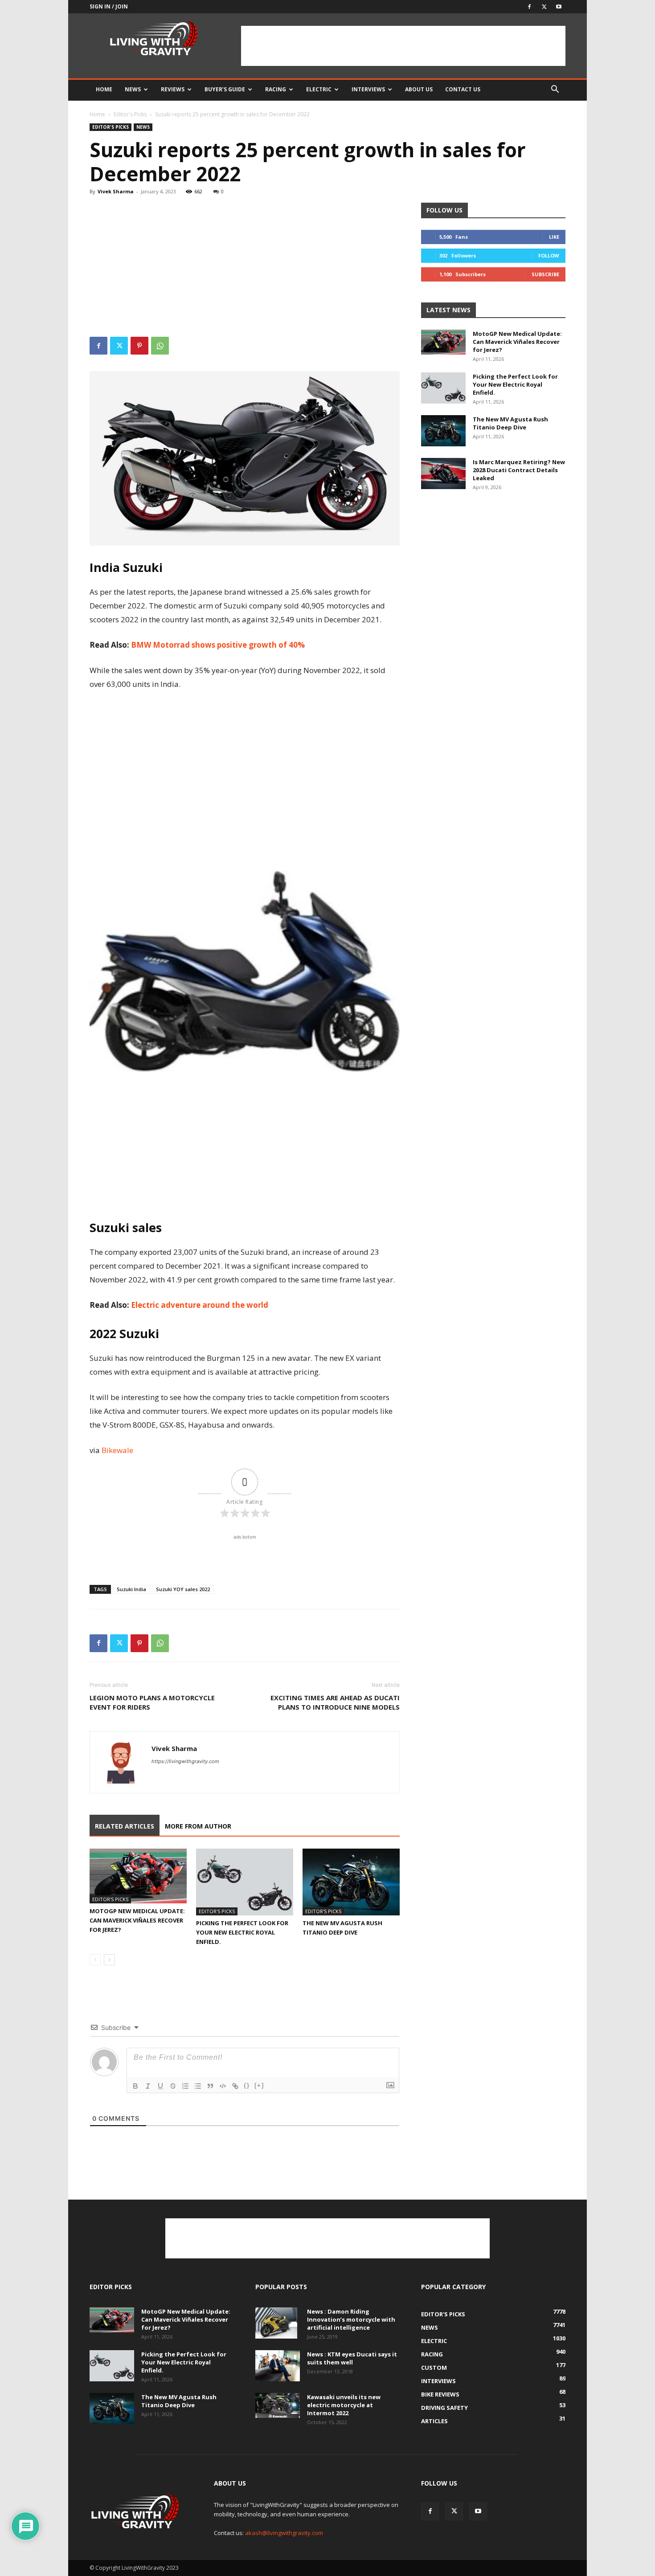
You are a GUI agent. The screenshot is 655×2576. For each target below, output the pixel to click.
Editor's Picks (130, 114)
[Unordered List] (198, 2086)
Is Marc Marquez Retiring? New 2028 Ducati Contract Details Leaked (519, 470)
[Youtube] (559, 7)
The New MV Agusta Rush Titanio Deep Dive (510, 423)
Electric (319, 89)
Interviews (368, 89)
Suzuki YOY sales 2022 (183, 1589)
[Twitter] (544, 7)
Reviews (173, 89)
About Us (419, 89)
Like (554, 237)
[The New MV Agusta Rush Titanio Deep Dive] (351, 1882)
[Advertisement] (403, 46)
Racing (276, 89)
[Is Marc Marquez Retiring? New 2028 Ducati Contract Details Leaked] (443, 474)
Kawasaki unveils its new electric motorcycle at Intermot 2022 (344, 2405)
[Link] (235, 2086)
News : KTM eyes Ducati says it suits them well (352, 2358)
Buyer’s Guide (225, 89)
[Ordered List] (185, 2086)
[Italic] (148, 2086)
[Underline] (160, 2086)
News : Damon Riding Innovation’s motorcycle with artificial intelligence (351, 2319)
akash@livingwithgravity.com (284, 2533)
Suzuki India (131, 1589)
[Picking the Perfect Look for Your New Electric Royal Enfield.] (245, 1882)
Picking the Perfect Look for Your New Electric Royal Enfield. (242, 1932)
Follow (549, 255)
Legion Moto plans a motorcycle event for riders (152, 1702)
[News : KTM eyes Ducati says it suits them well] (278, 2366)
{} (247, 2085)
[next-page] (109, 1960)
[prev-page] (95, 1960)
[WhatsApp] (160, 346)
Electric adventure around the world (200, 1305)
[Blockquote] (210, 2086)
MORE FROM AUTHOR (198, 1826)
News (133, 89)
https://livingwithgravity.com (185, 1761)
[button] (555, 90)
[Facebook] (529, 7)
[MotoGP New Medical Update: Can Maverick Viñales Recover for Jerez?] (138, 1876)
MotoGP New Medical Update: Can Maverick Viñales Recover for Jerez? (137, 1920)
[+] (259, 2085)
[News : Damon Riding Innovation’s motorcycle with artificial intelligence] (276, 2323)
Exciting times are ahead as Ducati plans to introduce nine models (335, 1702)
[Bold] (135, 2086)
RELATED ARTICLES (125, 1826)
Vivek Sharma (116, 191)
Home (104, 89)
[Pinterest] (139, 346)
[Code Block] (223, 2086)
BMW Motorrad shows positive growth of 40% (218, 645)
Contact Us (463, 89)
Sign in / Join (109, 6)
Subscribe (545, 274)
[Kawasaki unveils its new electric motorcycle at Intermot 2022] (278, 2405)
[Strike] (173, 2086)
